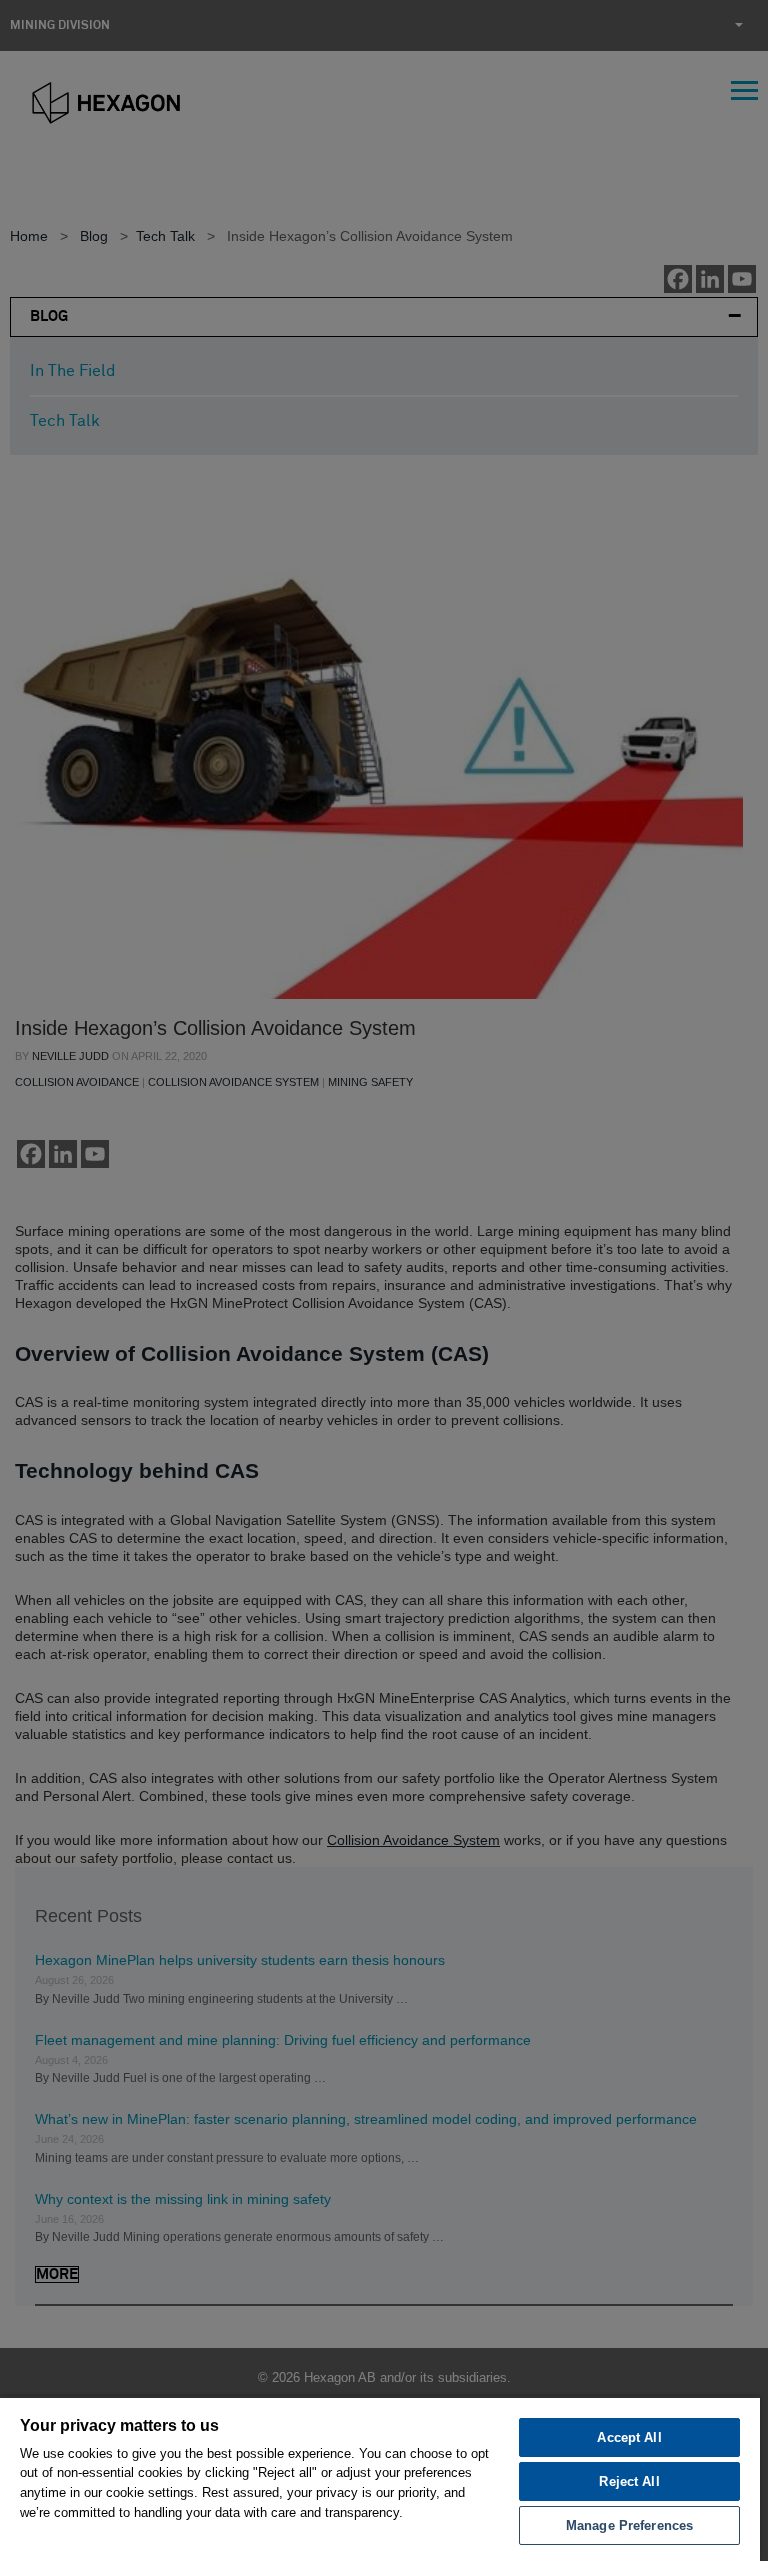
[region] (380, 2478)
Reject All (629, 2481)
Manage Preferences (629, 2525)
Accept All (629, 2437)
